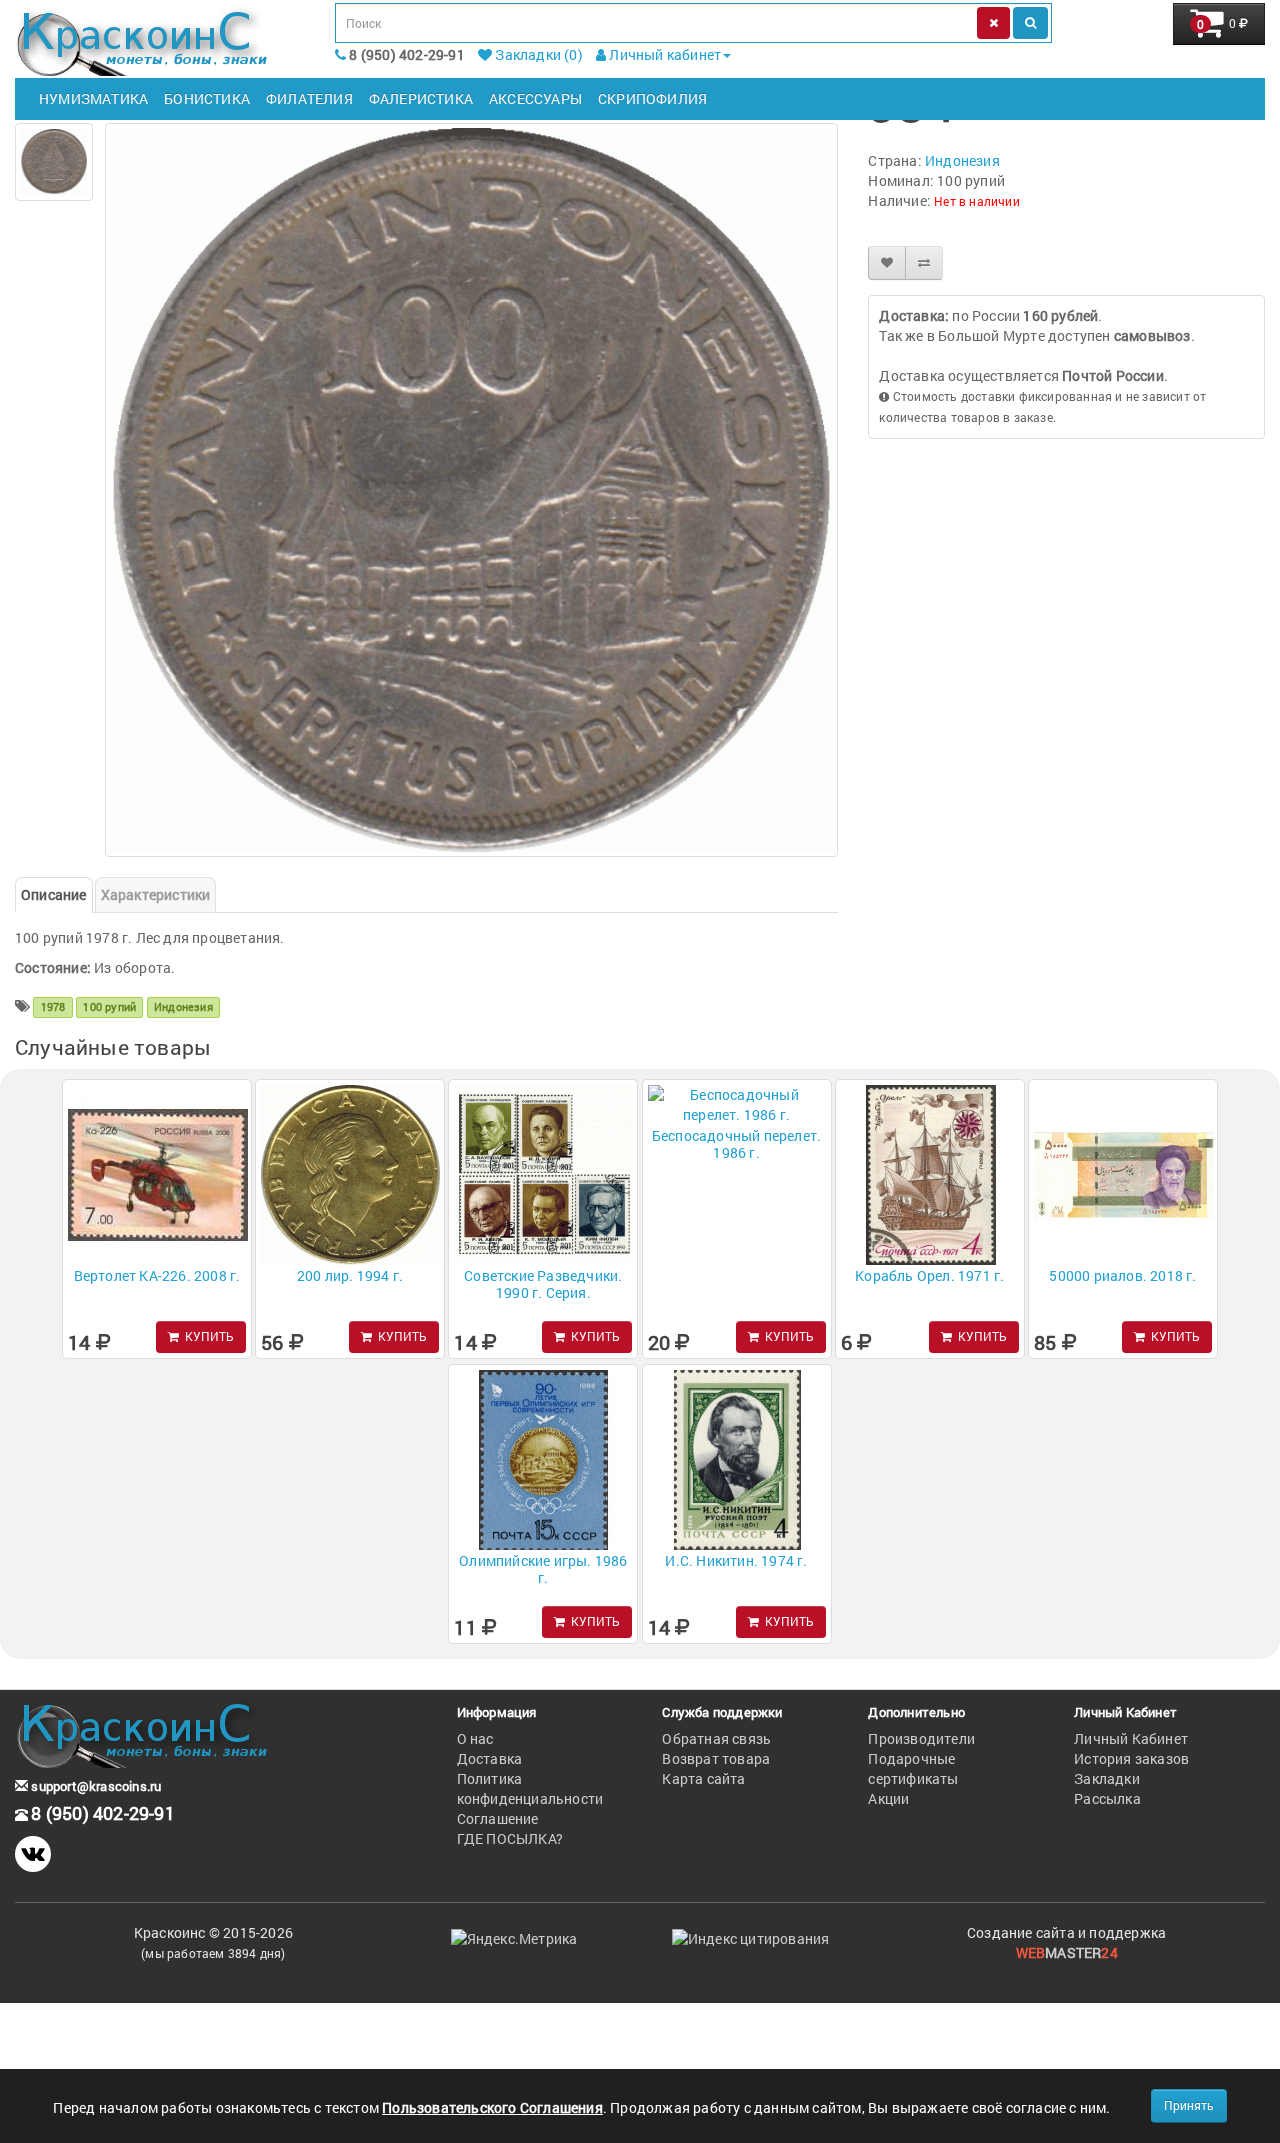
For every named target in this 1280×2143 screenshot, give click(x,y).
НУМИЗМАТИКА (93, 98)
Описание (54, 894)
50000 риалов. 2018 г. (1122, 1275)
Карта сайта (703, 1778)
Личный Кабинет (1131, 1738)
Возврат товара (716, 1758)
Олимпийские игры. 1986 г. (543, 1569)
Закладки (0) (537, 54)
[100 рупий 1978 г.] (54, 162)
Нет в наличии (977, 201)
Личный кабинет (663, 54)
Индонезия (962, 160)
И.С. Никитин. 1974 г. (736, 1560)
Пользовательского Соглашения (492, 2107)
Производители (921, 1738)
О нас (475, 1738)
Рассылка (1107, 1798)
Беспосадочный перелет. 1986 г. (736, 1144)
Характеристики (156, 894)
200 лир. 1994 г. (350, 1275)
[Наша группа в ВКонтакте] (33, 1854)
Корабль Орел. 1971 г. (929, 1275)
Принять (1189, 2105)
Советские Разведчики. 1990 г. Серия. (543, 1284)
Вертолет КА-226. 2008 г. (157, 1275)
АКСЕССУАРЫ (535, 98)
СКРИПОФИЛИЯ (652, 98)
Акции (888, 1798)
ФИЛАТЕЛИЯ (309, 98)
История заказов (1131, 1758)
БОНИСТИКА (207, 98)
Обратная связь (716, 1738)
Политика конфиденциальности (530, 1788)
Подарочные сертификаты (913, 1768)
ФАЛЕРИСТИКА (421, 98)
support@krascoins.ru (94, 1786)
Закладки (1107, 1778)
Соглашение (498, 1818)
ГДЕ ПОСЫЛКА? (510, 1838)
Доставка (490, 1758)
